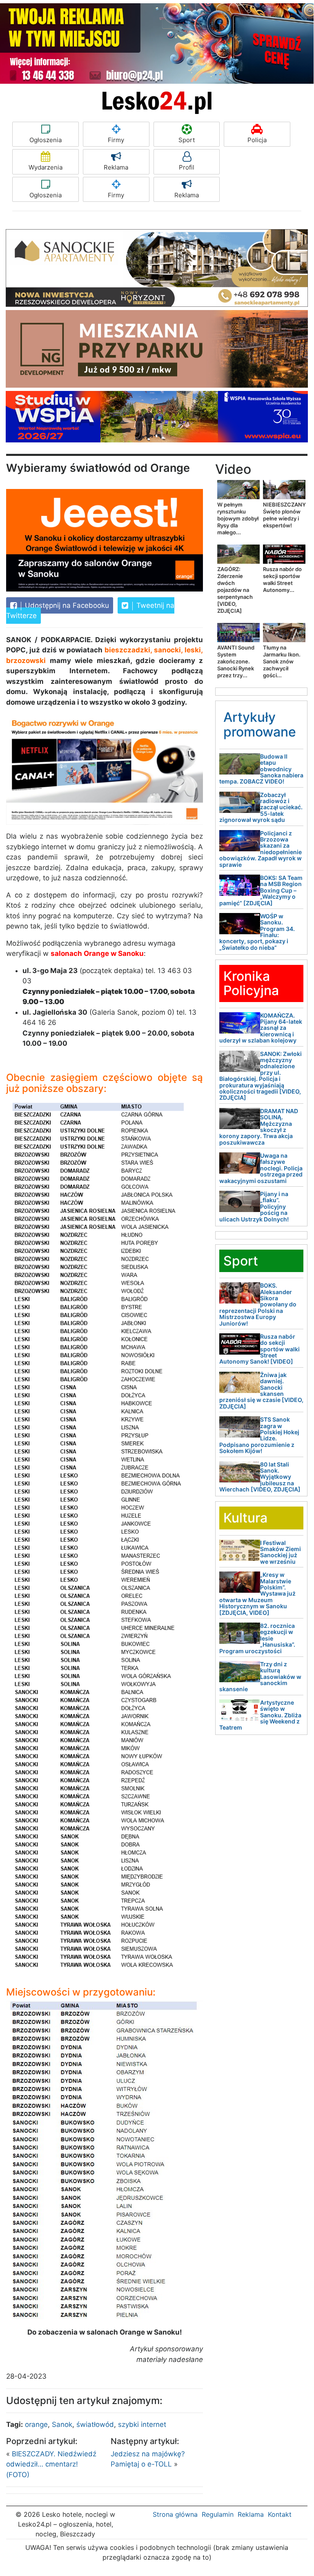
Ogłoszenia (46, 140)
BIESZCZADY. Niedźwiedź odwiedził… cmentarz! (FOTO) (51, 2464)
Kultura (245, 1518)
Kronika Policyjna (251, 983)
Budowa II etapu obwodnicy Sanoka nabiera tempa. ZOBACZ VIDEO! (261, 769)
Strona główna (175, 2514)
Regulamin (218, 2514)
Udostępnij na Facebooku (66, 605)
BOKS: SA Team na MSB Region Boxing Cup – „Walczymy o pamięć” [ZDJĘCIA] (261, 890)
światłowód (95, 2424)
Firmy (116, 140)
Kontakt (280, 2514)
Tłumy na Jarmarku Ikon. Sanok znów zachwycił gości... (282, 661)
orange (36, 2424)
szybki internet (142, 2424)
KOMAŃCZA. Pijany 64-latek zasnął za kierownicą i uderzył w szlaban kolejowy (261, 1028)
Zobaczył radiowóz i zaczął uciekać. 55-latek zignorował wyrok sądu (261, 807)
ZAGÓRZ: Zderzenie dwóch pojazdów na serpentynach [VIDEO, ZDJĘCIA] (235, 590)
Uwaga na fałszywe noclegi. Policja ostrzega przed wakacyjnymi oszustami (261, 1168)
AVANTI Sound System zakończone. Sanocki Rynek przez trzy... (236, 661)
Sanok (62, 2424)
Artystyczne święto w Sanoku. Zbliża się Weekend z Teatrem (260, 1715)
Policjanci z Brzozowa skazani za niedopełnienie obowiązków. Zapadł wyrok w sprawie (261, 849)
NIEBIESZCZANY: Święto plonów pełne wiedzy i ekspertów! (285, 515)
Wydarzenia (46, 167)
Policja (257, 140)
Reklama (116, 167)
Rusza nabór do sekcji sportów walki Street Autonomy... (282, 579)
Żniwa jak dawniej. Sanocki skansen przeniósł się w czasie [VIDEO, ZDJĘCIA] (261, 1391)
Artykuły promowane (260, 724)
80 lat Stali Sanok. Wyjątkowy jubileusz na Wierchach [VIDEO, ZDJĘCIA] (260, 1477)
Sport (187, 140)
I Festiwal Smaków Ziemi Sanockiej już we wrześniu (281, 1552)
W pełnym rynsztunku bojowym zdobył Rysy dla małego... (238, 518)
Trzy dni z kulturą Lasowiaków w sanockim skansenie (260, 1677)
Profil (187, 167)
